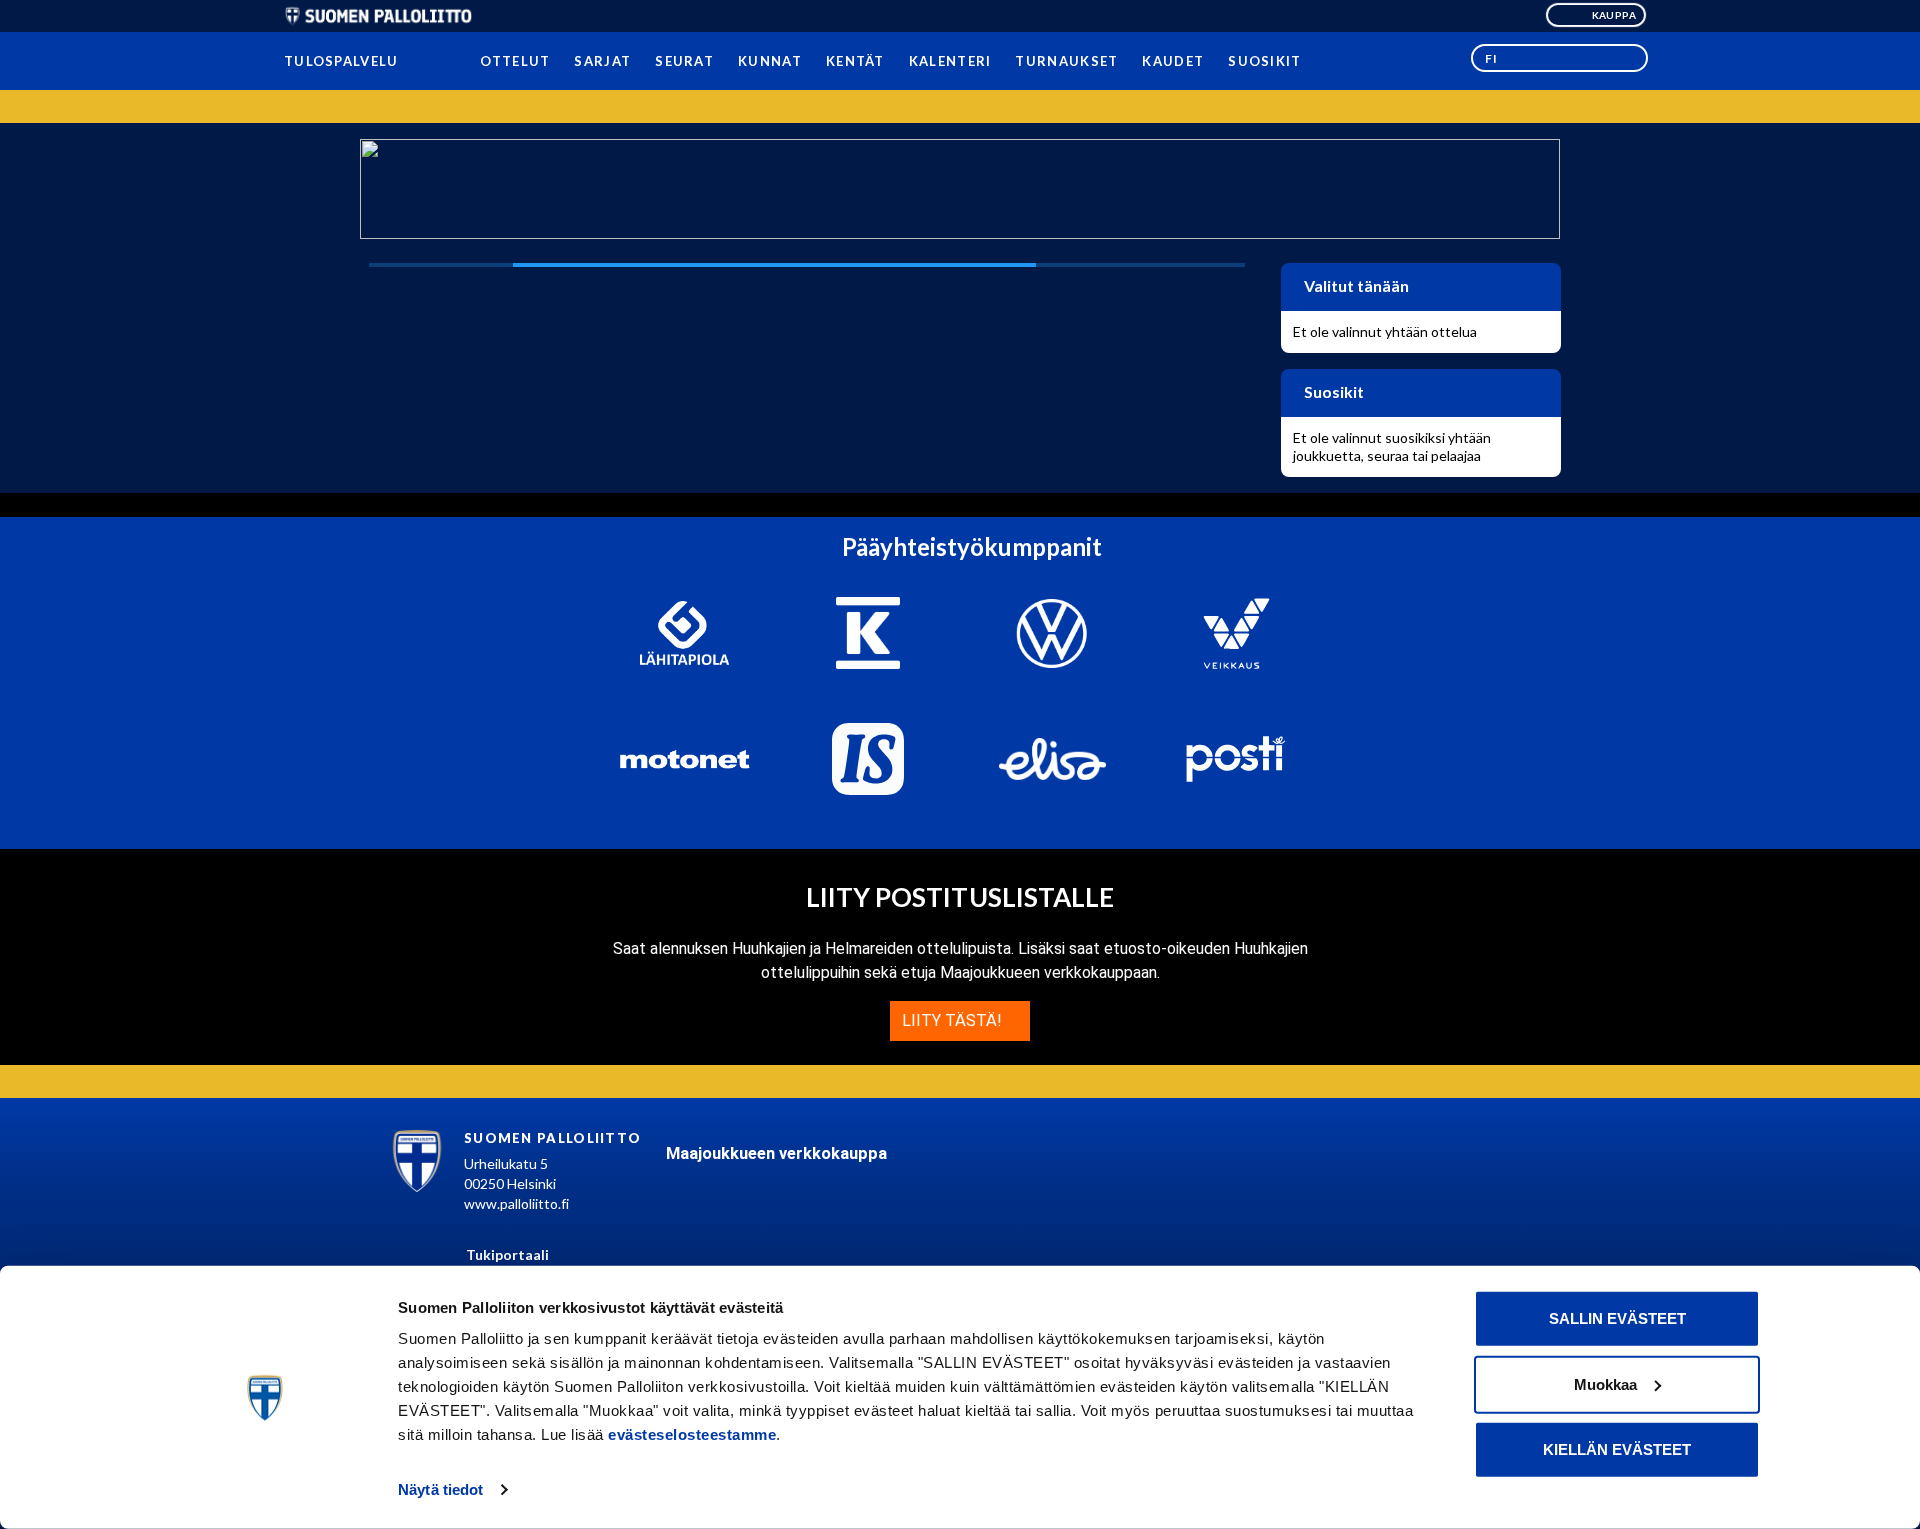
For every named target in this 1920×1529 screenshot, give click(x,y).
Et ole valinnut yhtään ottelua (1385, 331)
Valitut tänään (1355, 285)
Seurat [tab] (684, 61)
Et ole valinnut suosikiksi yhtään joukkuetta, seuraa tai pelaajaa (1392, 446)
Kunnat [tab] (770, 61)
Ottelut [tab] (515, 61)
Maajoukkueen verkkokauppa (776, 1153)
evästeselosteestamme (692, 1434)
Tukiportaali (507, 1254)
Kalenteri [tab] (949, 61)
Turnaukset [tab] (1066, 61)
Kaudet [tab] (1173, 61)
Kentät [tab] (855, 61)
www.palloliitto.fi (516, 1203)
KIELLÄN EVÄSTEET (1617, 1449)
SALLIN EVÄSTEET (1617, 1318)
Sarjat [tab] (602, 61)
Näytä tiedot (440, 1489)
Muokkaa (1605, 1383)
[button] (1559, 58)
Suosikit (1332, 391)
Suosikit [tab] (1264, 61)
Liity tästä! (954, 1020)
